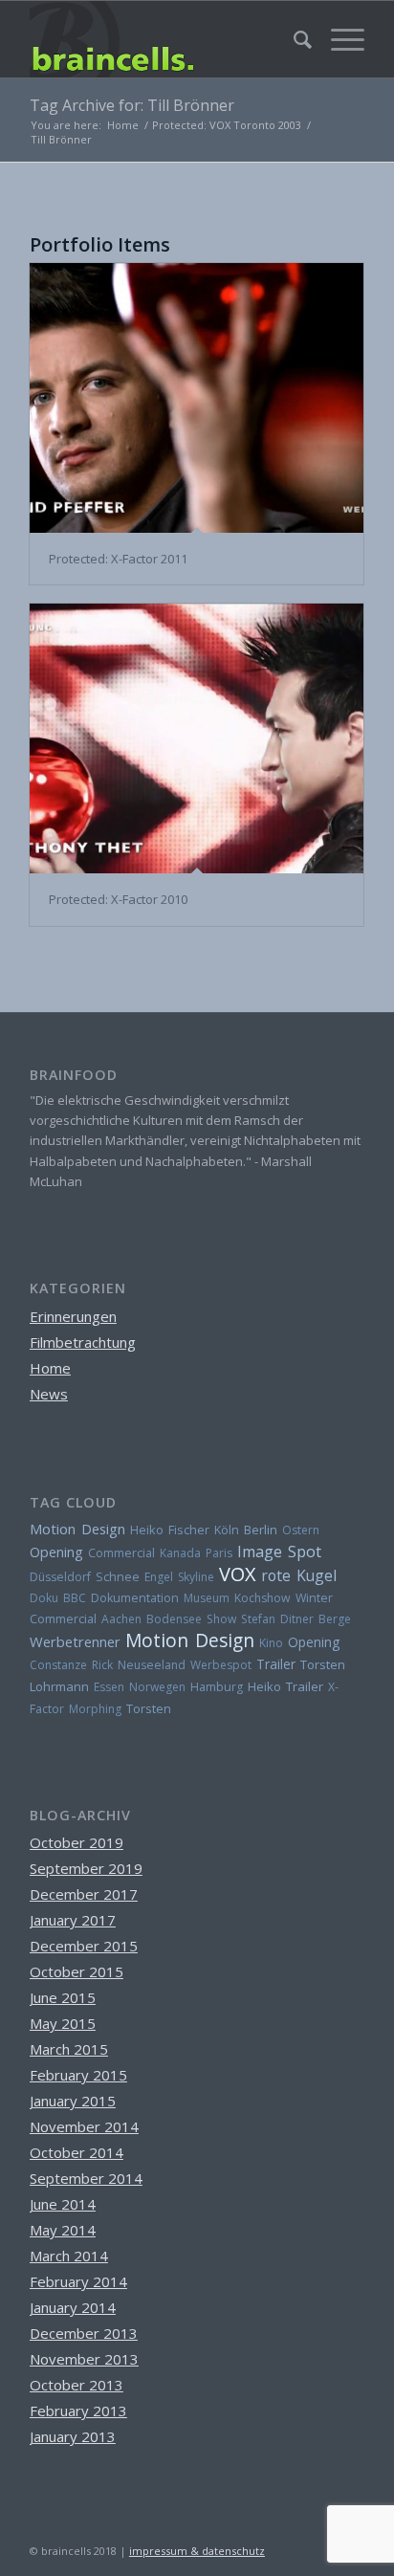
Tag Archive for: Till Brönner (132, 105)
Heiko (264, 1686)
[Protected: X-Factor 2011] (197, 398)
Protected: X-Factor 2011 (118, 559)
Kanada (180, 1553)
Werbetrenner (75, 1641)
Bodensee (174, 1619)
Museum (207, 1598)
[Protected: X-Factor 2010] (197, 738)
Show (221, 1619)
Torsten (149, 1708)
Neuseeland (152, 1665)
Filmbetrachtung (83, 1342)
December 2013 (84, 2333)
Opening (56, 1552)
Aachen (121, 1619)
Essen (109, 1687)
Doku (44, 1598)
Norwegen (157, 1687)
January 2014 (73, 2307)
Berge (335, 1619)
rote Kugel (299, 1575)
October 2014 (77, 2152)
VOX (238, 1574)
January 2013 (73, 2436)
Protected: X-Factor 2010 (118, 899)
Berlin (261, 1530)
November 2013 (84, 2359)
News (49, 1394)
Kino (271, 1643)
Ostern (301, 1530)
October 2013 (77, 2385)
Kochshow (263, 1598)
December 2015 (84, 1946)
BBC (75, 1598)
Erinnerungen (73, 1316)
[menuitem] (293, 39)
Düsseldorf (60, 1577)
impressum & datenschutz (197, 2551)
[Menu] (338, 39)
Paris (219, 1553)
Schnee (118, 1577)
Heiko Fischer (170, 1530)
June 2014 (63, 2204)
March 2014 (69, 2256)
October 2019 (77, 1842)
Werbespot (221, 1665)
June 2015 (63, 1997)
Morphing (95, 1709)
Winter (314, 1598)
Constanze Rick (71, 1665)
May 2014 (63, 2230)
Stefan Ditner (277, 1619)
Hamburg (217, 1687)
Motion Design (77, 1529)
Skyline (196, 1577)
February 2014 (78, 2281)
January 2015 (73, 2101)
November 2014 (84, 2126)
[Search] (293, 39)
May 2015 (63, 2023)
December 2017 (84, 1894)
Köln (227, 1530)
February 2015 (78, 2075)
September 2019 (86, 1868)
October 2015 (77, 1971)
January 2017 (73, 1920)
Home (50, 1368)
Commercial (121, 1553)
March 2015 (69, 2049)
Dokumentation (135, 1598)
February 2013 (78, 2411)
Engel (159, 1577)
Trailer (276, 1664)
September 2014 (86, 2178)
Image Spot (279, 1552)
